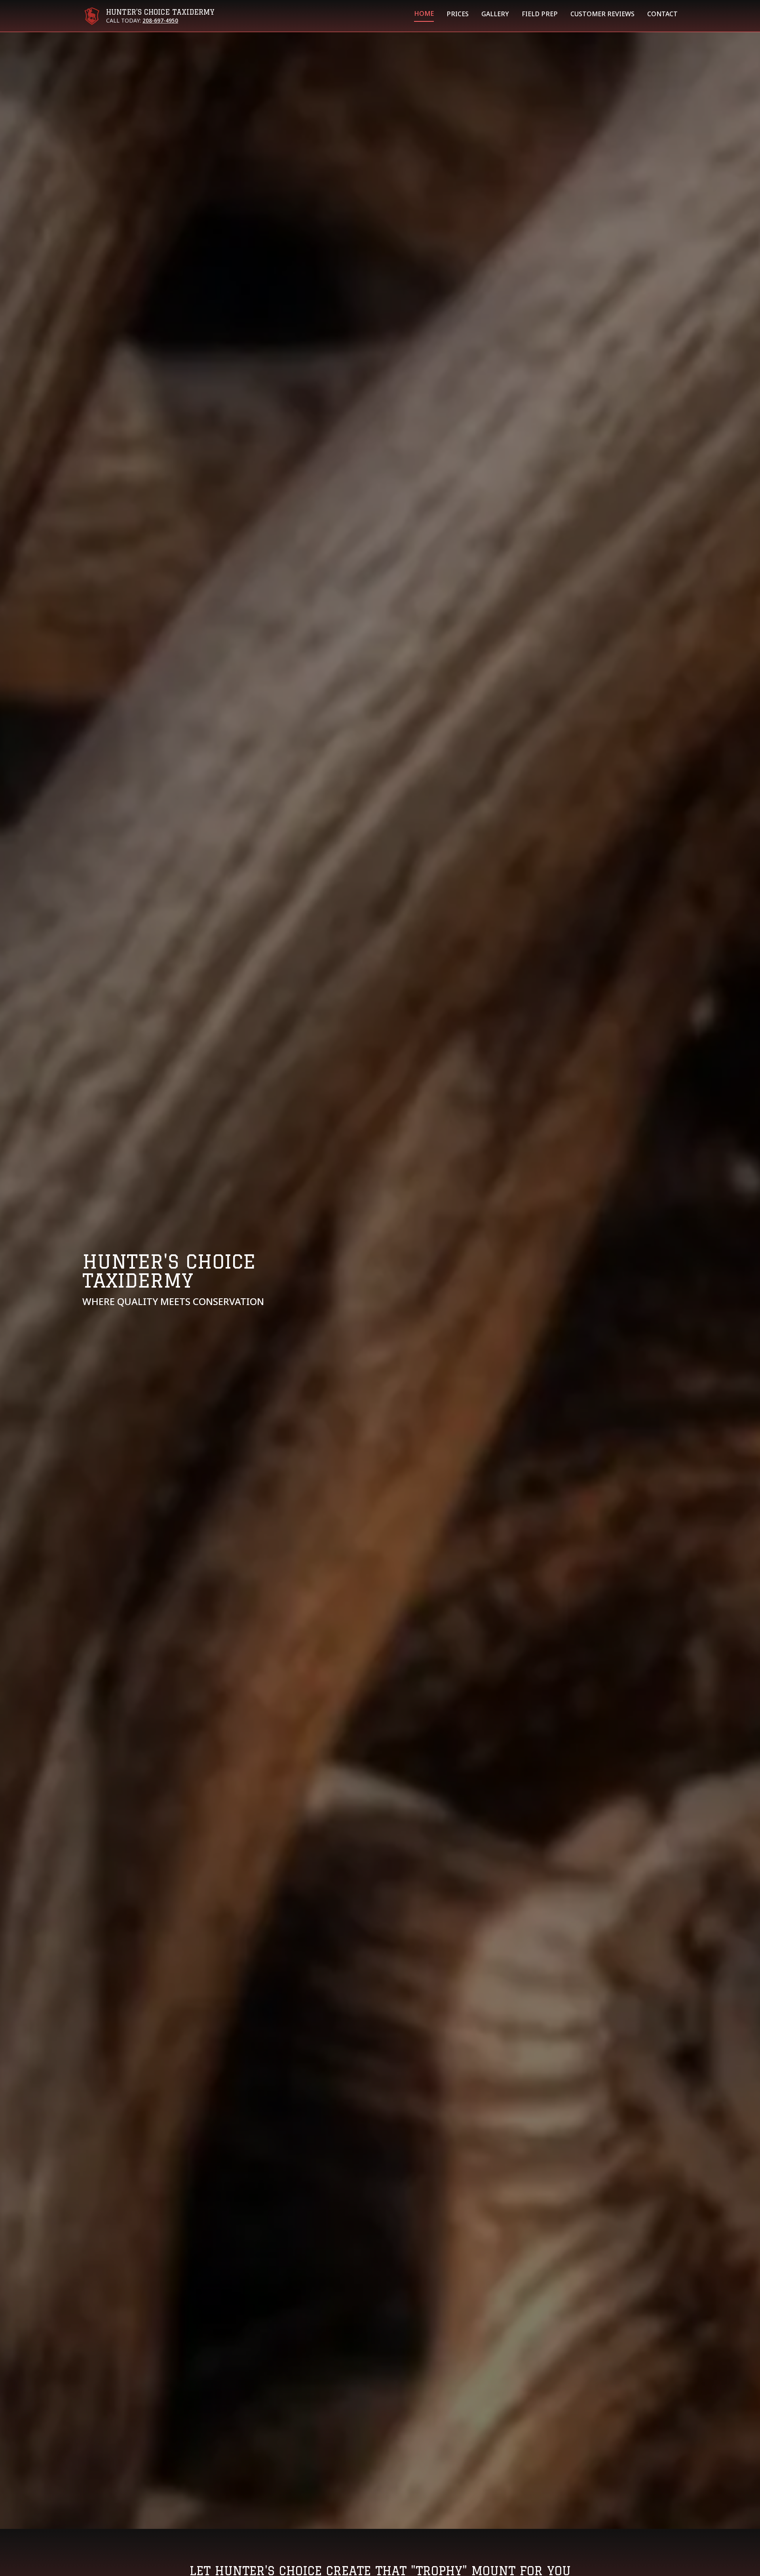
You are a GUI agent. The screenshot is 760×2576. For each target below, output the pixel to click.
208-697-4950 (160, 21)
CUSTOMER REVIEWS (602, 15)
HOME (424, 14)
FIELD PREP (540, 15)
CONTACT (662, 15)
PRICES (458, 15)
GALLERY (495, 15)
